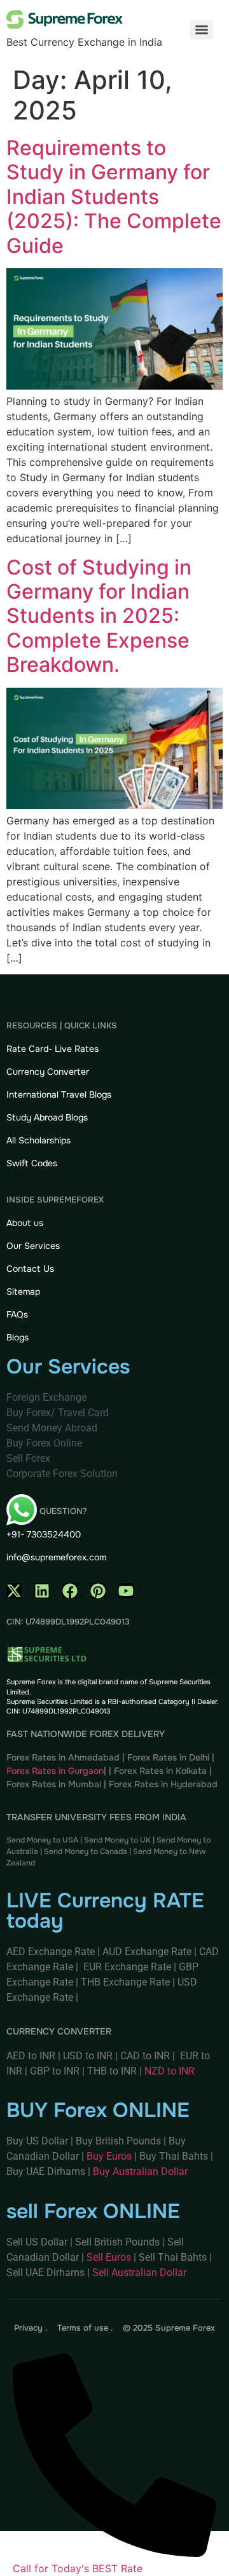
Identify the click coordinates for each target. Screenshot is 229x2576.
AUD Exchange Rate (148, 1952)
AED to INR (32, 2056)
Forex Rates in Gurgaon (55, 1771)
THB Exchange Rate (125, 1982)
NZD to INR (171, 2071)
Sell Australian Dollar (139, 2273)
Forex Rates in (140, 1784)
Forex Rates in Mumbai (54, 1784)
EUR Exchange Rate (127, 1967)
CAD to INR (146, 2056)
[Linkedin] (42, 1591)
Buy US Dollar (38, 2141)
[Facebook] (70, 1591)
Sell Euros (109, 2257)
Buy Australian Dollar (140, 2171)
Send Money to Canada (86, 1851)
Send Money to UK (117, 1840)
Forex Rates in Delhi (168, 1757)
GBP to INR (55, 2071)
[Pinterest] (98, 1591)
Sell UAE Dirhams (45, 2273)
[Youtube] (126, 1591)
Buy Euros (109, 2156)
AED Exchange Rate (52, 1952)
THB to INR (112, 2071)
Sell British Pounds (119, 2242)
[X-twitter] (14, 1591)
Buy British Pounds (120, 2141)
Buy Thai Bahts (174, 2156)
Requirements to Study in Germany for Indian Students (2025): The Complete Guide (114, 197)
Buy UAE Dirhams (46, 2171)
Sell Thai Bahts (173, 2257)
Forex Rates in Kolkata (160, 1771)
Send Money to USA (42, 1840)
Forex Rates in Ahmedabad (63, 1757)
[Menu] (202, 30)
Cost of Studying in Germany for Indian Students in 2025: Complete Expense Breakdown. (99, 616)
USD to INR (89, 2056)
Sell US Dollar (38, 2242)
